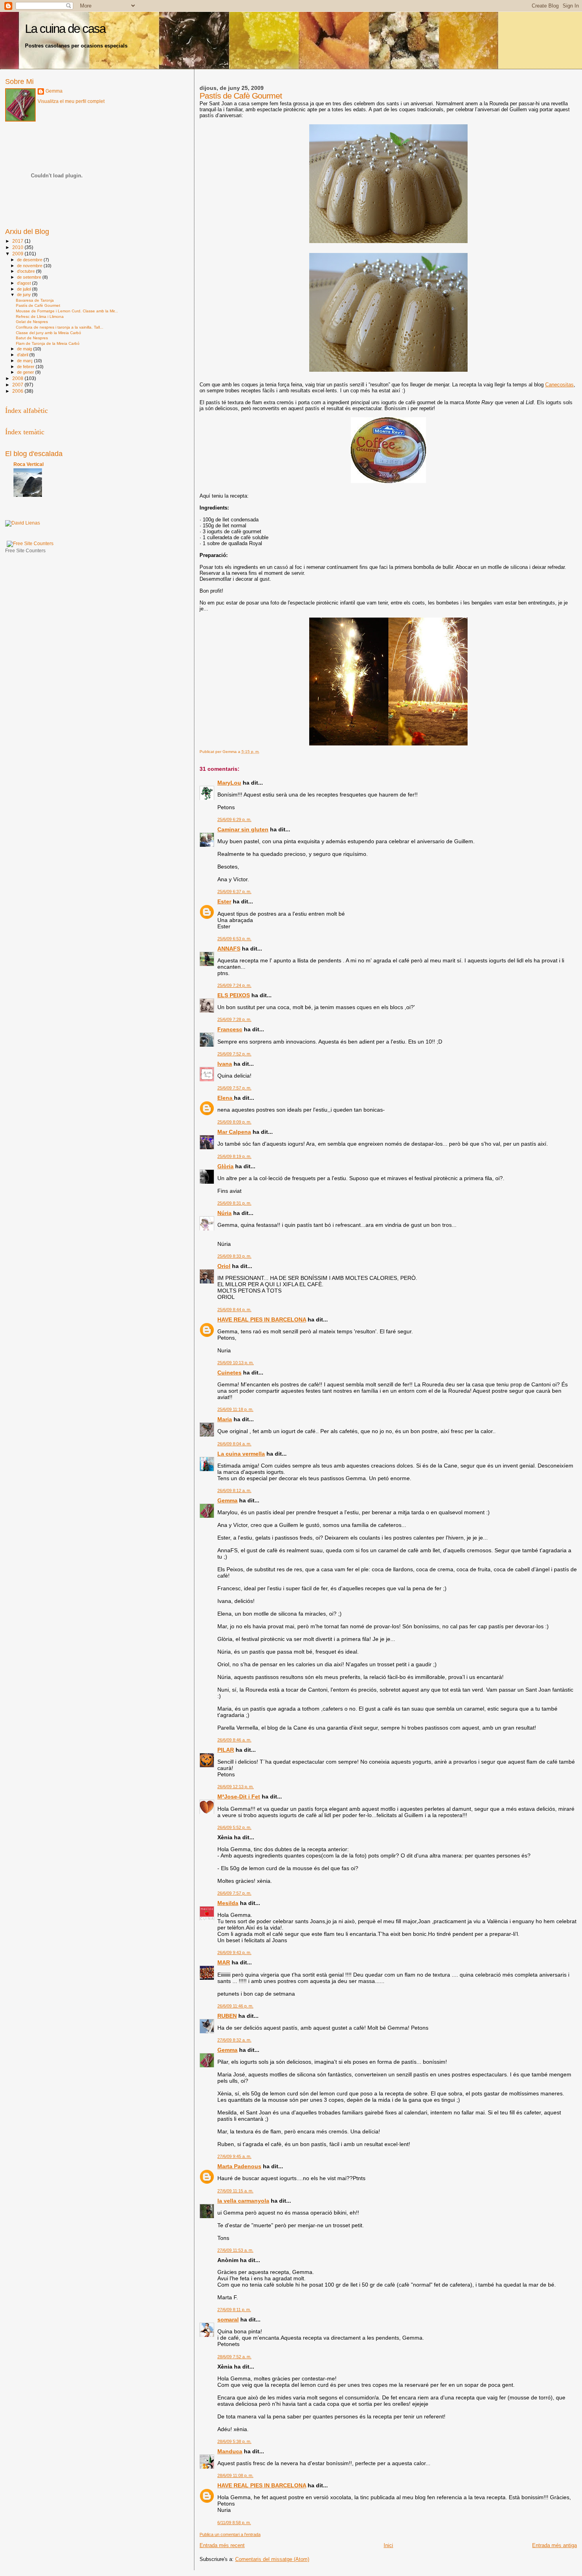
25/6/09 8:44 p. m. (234, 1310)
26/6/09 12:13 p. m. (236, 1787)
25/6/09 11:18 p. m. (235, 1409)
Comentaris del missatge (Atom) (272, 2559)
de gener (26, 372)
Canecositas (559, 385)
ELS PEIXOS (234, 995)
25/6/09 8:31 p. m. (234, 1203)
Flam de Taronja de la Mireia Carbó (48, 343)
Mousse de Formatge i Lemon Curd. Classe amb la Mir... (67, 311)
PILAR (226, 1750)
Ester (224, 901)
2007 (18, 385)
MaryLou (229, 783)
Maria (225, 1419)
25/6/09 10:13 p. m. (236, 1363)
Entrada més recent (222, 2545)
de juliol (25, 289)
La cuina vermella (241, 1454)
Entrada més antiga (554, 2545)
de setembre (30, 277)
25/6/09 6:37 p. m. (234, 892)
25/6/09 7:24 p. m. (234, 985)
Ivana (225, 1064)
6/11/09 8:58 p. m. (234, 2523)
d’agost (25, 283)
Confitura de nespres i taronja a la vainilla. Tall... (60, 327)
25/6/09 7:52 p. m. (234, 1054)
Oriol (224, 1266)
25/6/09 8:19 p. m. (234, 1156)
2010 (18, 247)
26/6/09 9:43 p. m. (234, 1952)
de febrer (26, 367)
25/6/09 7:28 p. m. (234, 1019)
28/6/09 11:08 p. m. (235, 2475)
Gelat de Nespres (32, 322)
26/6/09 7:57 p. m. (234, 1893)
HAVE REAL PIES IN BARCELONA (262, 1319)
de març (26, 361)
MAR (224, 1962)
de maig (25, 349)
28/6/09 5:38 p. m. (234, 2441)
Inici (388, 2545)
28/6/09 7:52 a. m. (234, 2357)
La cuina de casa (65, 29)
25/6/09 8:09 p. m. (234, 1122)
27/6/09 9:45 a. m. (234, 2156)
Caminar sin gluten (243, 829)
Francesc (230, 1029)
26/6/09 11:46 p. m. (235, 2006)
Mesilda (228, 1903)
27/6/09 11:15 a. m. (235, 2191)
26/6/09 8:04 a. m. (234, 1444)
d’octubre (27, 271)
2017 (18, 241)
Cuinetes (229, 1373)
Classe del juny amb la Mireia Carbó (48, 333)
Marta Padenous (239, 2166)
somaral (228, 2319)
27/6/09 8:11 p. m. (234, 2310)
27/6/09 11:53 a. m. (235, 2250)
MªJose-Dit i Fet (239, 1797)
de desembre (30, 260)
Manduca (230, 2451)
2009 (18, 254)
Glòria (225, 1166)
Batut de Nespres (32, 338)
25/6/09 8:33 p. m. (234, 1256)
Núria (224, 1213)
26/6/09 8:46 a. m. (234, 1740)
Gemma (227, 1500)
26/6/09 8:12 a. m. (234, 1490)
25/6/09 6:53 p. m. (234, 939)
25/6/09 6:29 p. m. (234, 819)
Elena (226, 1098)
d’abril (23, 355)
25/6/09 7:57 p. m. (234, 1088)
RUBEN (227, 2016)
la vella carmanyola (243, 2201)
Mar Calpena (234, 1132)
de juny (25, 295)
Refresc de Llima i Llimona (40, 317)
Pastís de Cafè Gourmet (38, 305)
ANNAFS (229, 949)
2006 (18, 391)
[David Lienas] (23, 523)
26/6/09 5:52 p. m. (234, 1827)
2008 (18, 378)
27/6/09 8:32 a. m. (234, 2040)
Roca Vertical (29, 464)
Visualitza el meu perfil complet (71, 101)
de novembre (30, 266)
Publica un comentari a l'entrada (230, 2534)
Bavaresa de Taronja (35, 300)
